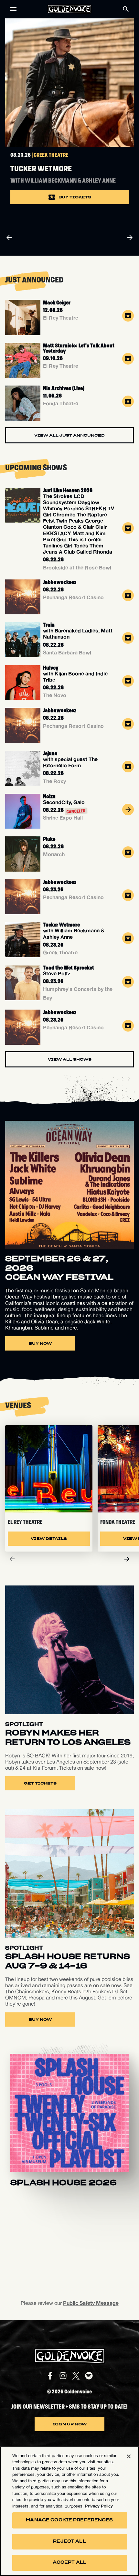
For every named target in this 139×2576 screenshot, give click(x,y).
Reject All (69, 2542)
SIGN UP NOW (70, 2424)
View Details (49, 1539)
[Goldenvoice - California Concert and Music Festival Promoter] (69, 9)
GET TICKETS (40, 1783)
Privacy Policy (99, 2506)
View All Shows (70, 1059)
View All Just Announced (69, 435)
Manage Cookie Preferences (69, 2520)
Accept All (69, 2563)
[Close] (129, 2456)
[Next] (127, 1559)
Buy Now (40, 1343)
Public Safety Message (91, 2303)
